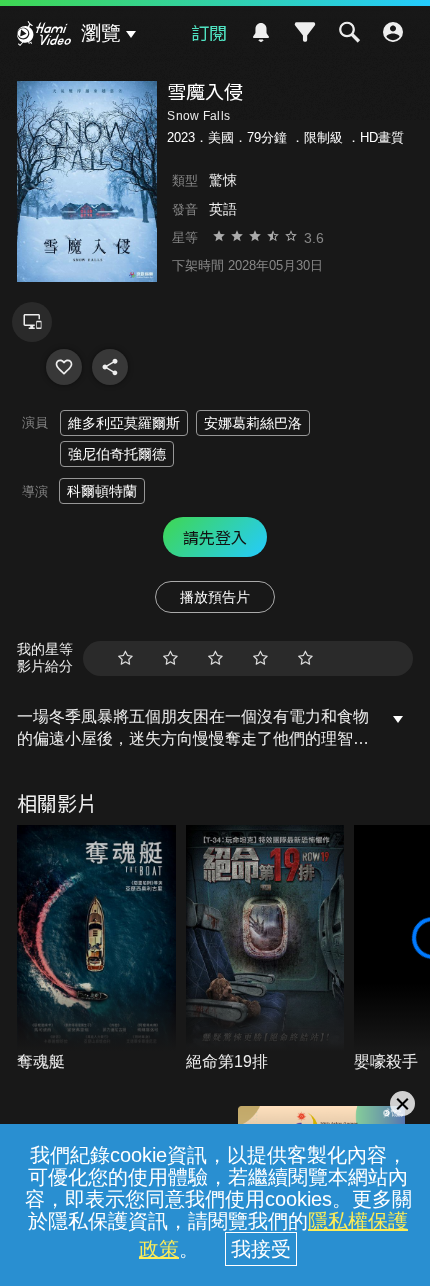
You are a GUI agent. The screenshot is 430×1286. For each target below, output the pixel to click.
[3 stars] (215, 658)
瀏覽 (101, 33)
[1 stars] (125, 658)
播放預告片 (215, 597)
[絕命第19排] (265, 949)
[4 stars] (260, 658)
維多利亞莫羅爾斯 (124, 423)
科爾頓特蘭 (102, 491)
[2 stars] (170, 658)
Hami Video (44, 36)
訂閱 (209, 32)
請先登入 (215, 537)
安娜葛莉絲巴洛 (253, 423)
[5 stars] (305, 658)
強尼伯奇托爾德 (117, 454)
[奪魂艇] (96, 949)
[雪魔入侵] (64, 367)
